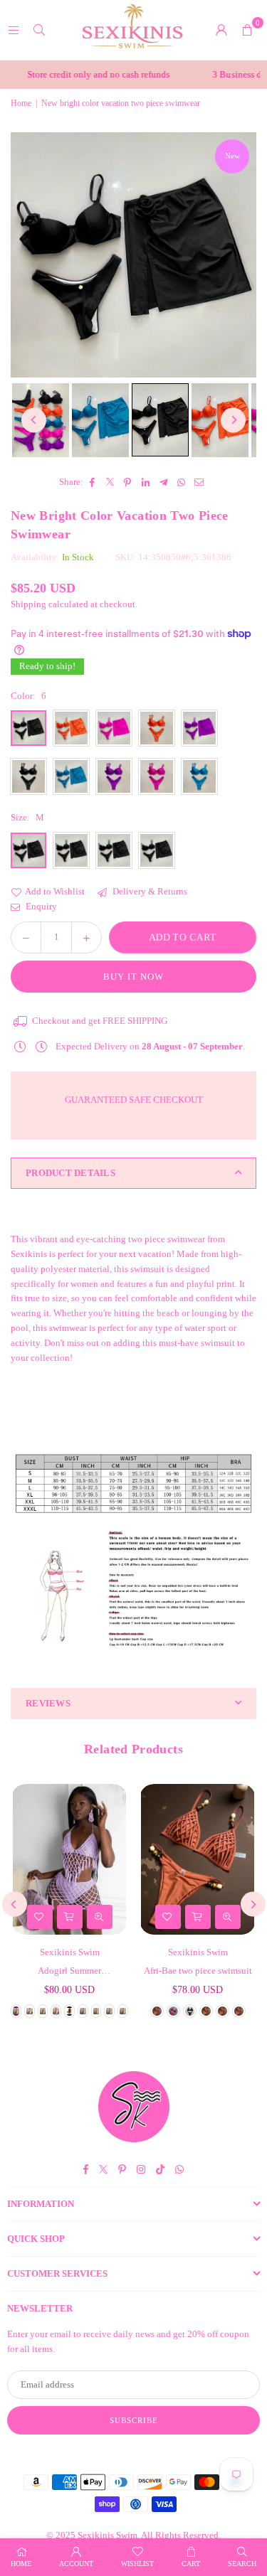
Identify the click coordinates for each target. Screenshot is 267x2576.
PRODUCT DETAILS (70, 1173)
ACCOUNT (76, 2564)
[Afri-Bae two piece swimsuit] (198, 1859)
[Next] (233, 420)
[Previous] (34, 420)
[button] (247, 30)
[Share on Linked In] (146, 482)
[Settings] (221, 30)
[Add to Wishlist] (40, 1917)
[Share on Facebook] (92, 482)
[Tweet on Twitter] (110, 482)
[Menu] (14, 30)
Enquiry (40, 906)
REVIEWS (48, 1703)
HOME (21, 2564)
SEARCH (242, 2564)
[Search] (39, 30)
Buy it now (133, 977)
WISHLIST (137, 2564)
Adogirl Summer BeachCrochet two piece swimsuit (70, 1972)
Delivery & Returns (149, 891)
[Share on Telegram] (163, 482)
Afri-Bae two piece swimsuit (198, 1971)
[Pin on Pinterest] (128, 482)
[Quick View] (100, 1917)
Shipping (28, 604)
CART (191, 2564)
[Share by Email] (199, 482)
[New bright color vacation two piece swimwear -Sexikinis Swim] (100, 420)
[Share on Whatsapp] (181, 482)
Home (21, 103)
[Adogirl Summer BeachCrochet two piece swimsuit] (69, 1859)
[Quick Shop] (70, 1917)
